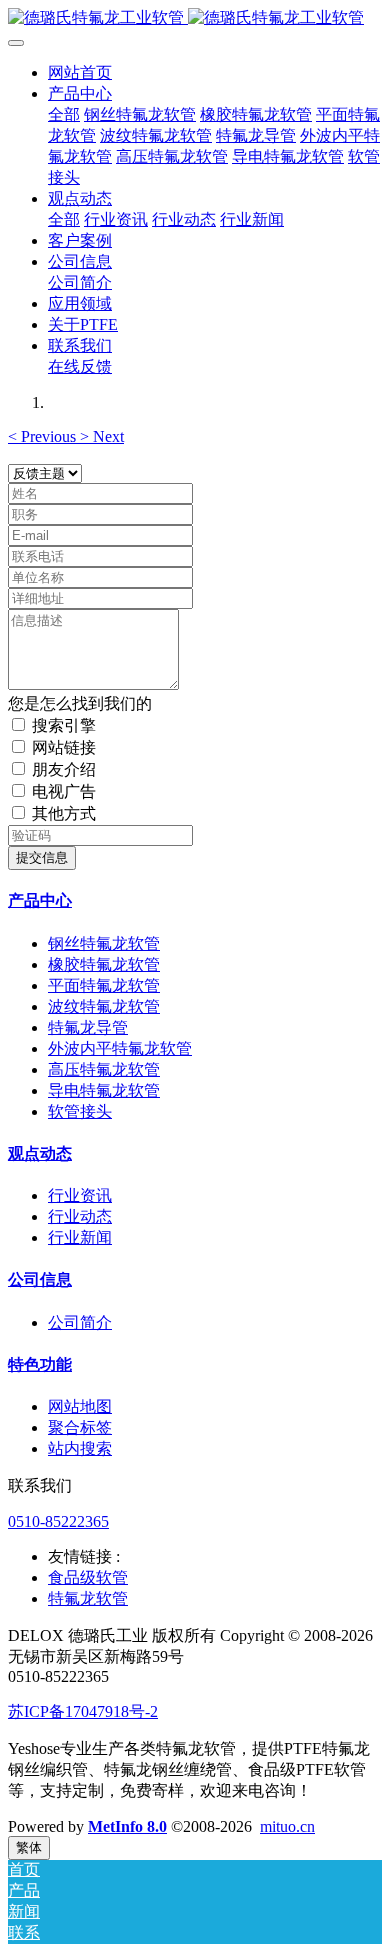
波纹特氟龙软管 (104, 1006)
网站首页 (80, 72)
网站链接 (64, 747)
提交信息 (42, 857)
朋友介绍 (64, 769)
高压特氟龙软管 (104, 1069)
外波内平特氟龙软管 (120, 1048)
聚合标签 (80, 1427)
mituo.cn (287, 1826)
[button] (44, 436)
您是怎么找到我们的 (80, 703)
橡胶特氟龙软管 (104, 964)
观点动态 (40, 1153)
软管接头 (80, 1111)
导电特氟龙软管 (104, 1090)
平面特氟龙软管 (104, 985)
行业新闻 (80, 1237)
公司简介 (80, 1322)
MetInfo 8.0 (127, 1826)
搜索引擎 (64, 725)
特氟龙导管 (88, 1027)
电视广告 (64, 791)
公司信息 (40, 1279)
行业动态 (80, 1216)
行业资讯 (80, 1195)
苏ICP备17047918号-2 (83, 1711)
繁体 (29, 1847)
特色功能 (40, 1364)
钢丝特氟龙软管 (104, 943)
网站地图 (80, 1406)
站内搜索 (80, 1448)
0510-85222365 (58, 1521)
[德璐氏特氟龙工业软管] (195, 18)
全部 (64, 114)
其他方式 (64, 813)
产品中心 (40, 900)
